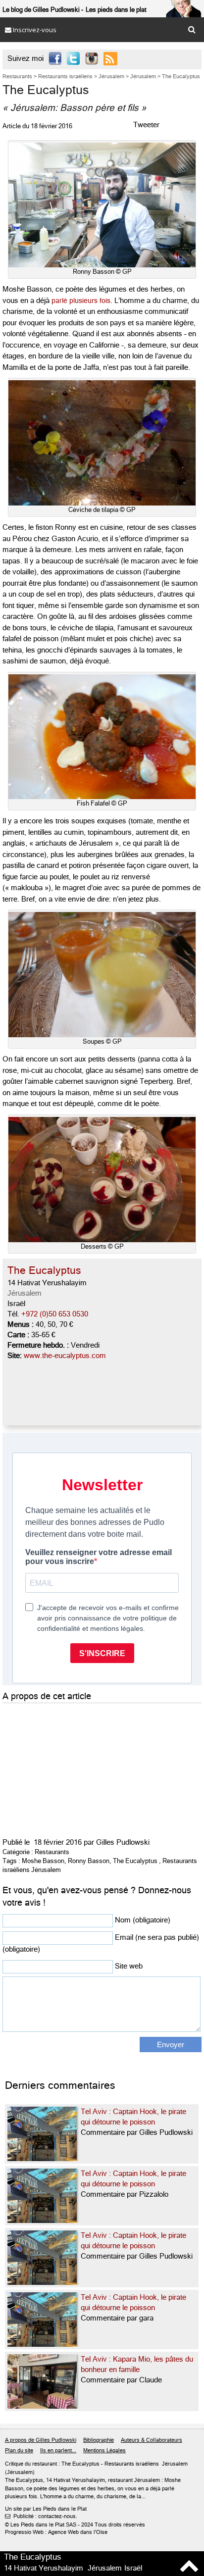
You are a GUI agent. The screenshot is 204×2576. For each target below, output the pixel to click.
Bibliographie (99, 2440)
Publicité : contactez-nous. (41, 2516)
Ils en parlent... (58, 2450)
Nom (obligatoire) (143, 1920)
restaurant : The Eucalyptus (66, 2464)
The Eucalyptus (135, 1861)
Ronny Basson (89, 1861)
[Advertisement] (77, 1768)
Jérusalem (25, 1293)
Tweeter (146, 125)
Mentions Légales (104, 2450)
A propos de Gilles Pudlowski (41, 2440)
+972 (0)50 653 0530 (55, 1314)
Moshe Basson (43, 1861)
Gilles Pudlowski (123, 1842)
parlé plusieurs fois (81, 301)
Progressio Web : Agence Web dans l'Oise (56, 2532)
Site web (129, 1966)
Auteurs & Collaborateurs (152, 2440)
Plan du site (19, 2450)
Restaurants (52, 1852)
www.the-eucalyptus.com (65, 1356)
